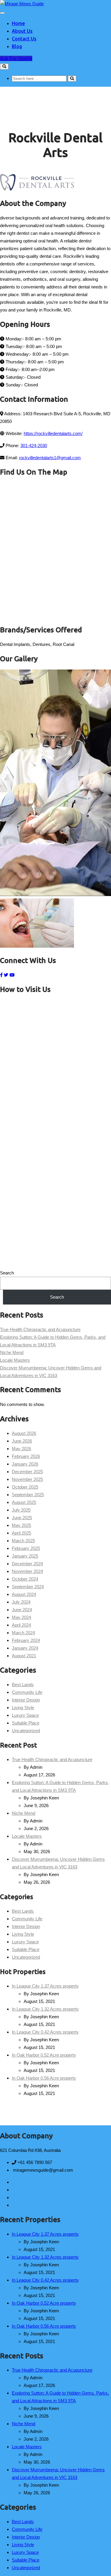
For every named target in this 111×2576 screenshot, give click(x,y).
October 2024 (25, 1579)
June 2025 (22, 1518)
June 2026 (22, 1441)
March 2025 (23, 1541)
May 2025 (21, 1525)
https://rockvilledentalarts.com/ (53, 433)
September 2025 (28, 1495)
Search (7, 1273)
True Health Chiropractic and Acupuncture (40, 1329)
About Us (22, 31)
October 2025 (25, 1487)
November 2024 (27, 1571)
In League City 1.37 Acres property (45, 1986)
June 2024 (22, 1610)
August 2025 (24, 1502)
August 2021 (24, 1656)
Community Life (27, 1692)
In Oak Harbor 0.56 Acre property (44, 2078)
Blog (17, 46)
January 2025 (25, 1556)
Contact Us (24, 39)
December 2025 (27, 1472)
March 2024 (23, 1633)
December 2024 (27, 1564)
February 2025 (26, 1548)
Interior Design (26, 1700)
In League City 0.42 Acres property (45, 2032)
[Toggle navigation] (2, 13)
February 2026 (26, 1456)
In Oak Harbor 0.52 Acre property (44, 2055)
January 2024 (25, 1648)
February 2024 (26, 1640)
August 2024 (24, 1594)
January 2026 (25, 1464)
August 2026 (24, 1433)
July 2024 (21, 1602)
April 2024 (21, 1625)
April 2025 (21, 1533)
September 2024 (28, 1587)
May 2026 (21, 1449)
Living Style (23, 1708)
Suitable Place (26, 1723)
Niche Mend (12, 1352)
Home (18, 23)
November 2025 (27, 1479)
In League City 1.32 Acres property (45, 2009)
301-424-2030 (34, 446)
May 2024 (21, 1617)
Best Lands (23, 1685)
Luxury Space (25, 1715)
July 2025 (21, 1510)
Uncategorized (26, 1731)
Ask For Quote (16, 58)
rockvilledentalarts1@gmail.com (50, 458)
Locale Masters (15, 1360)
